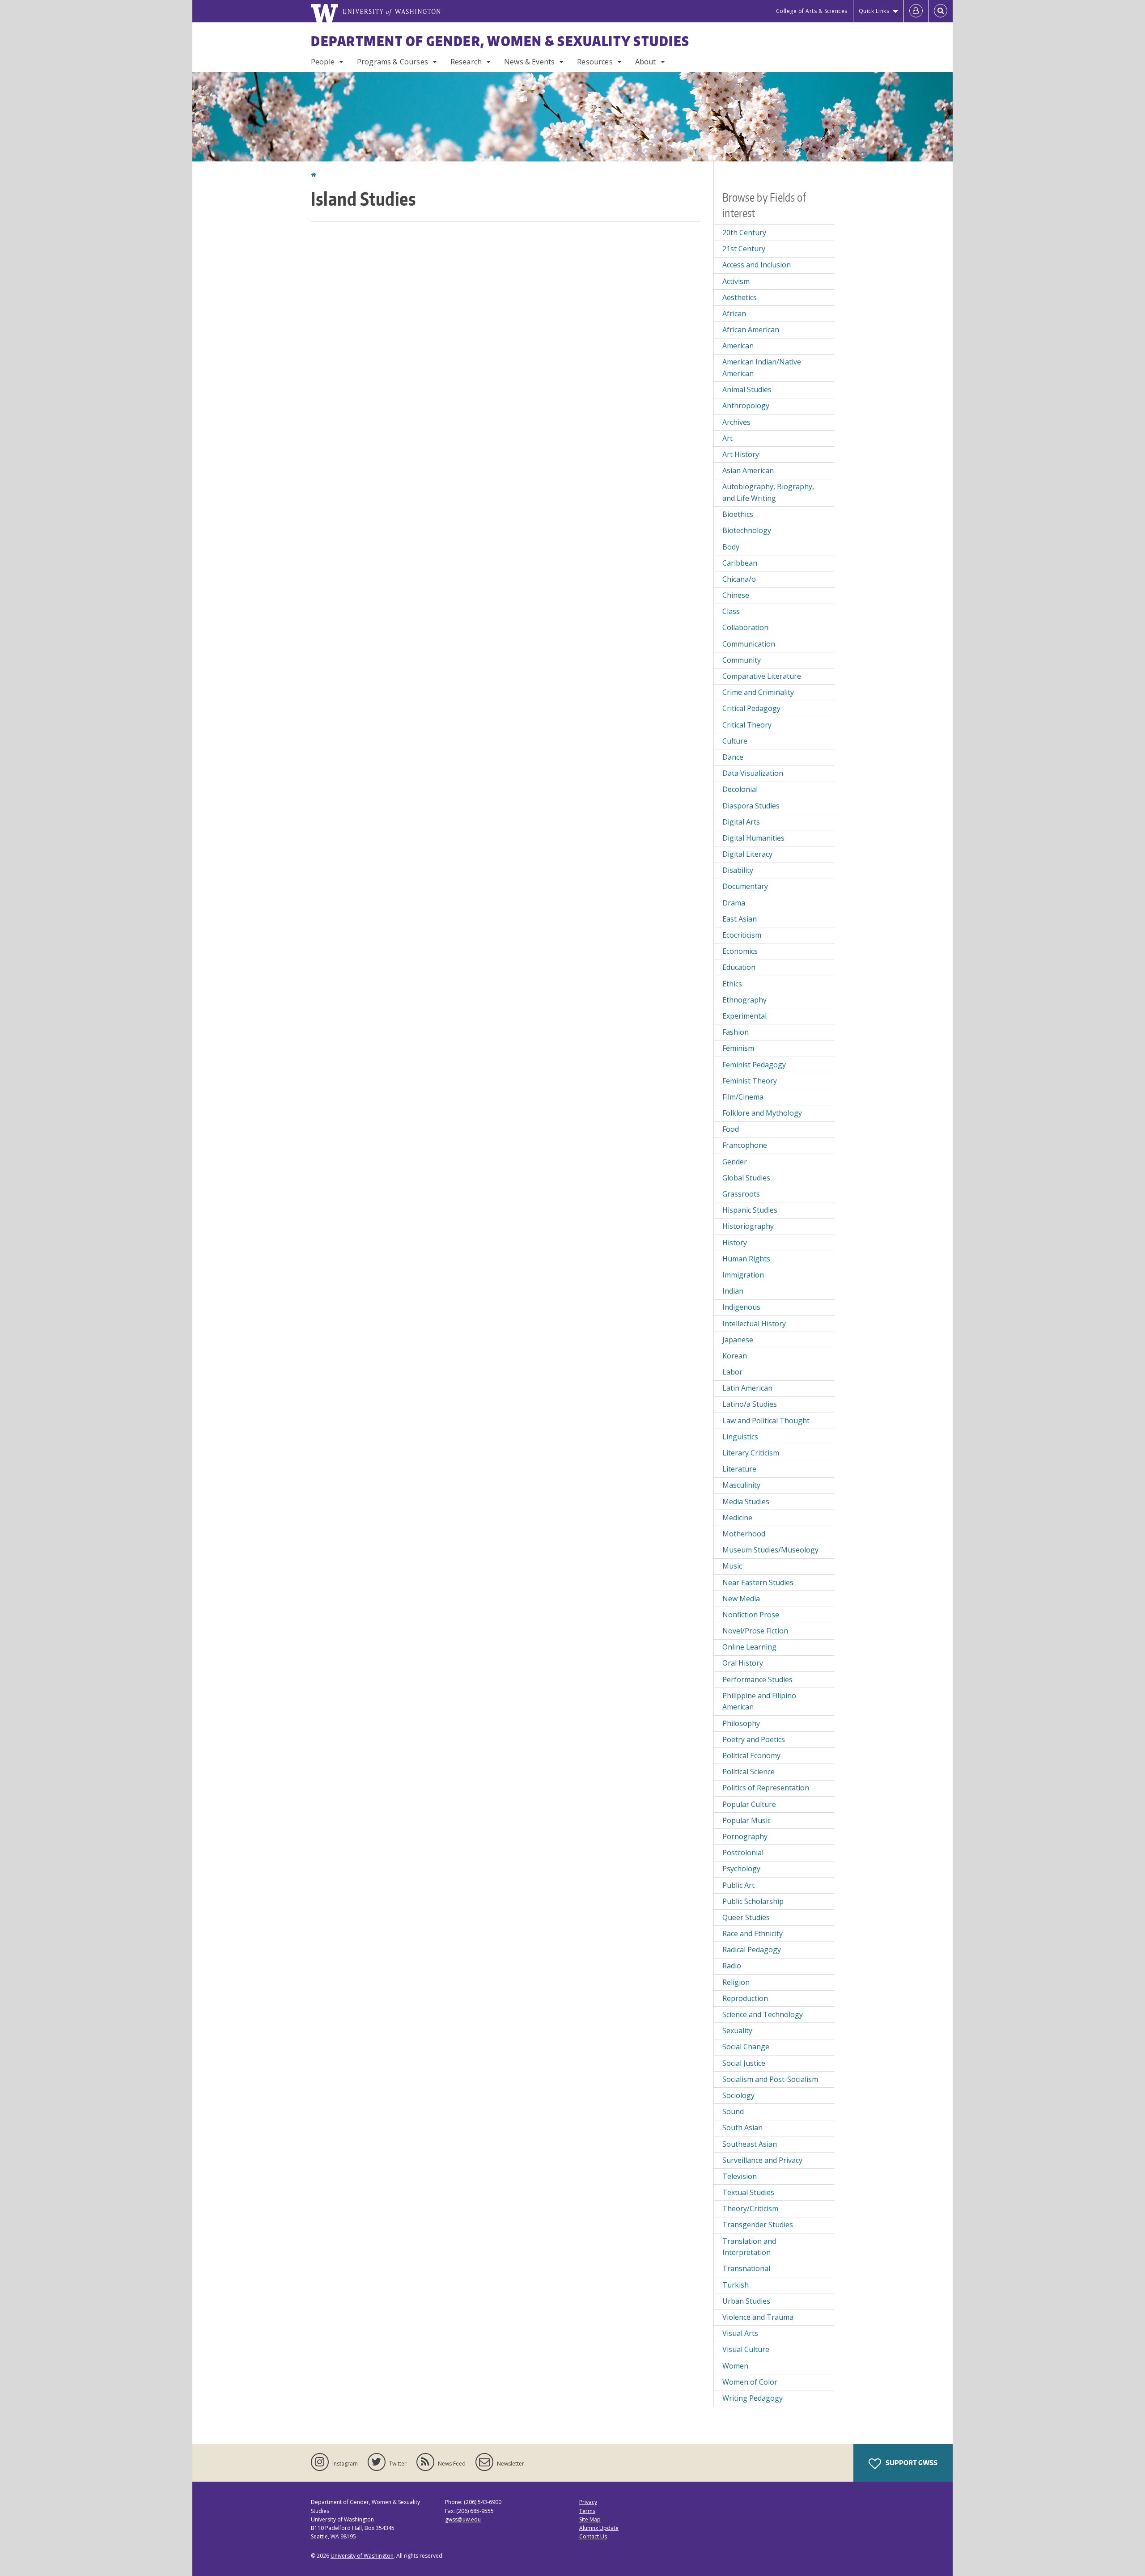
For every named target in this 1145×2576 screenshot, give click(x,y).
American (738, 346)
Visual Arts (740, 2333)
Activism (736, 281)
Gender (735, 1162)
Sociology (738, 2095)
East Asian (740, 919)
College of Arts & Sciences (812, 11)
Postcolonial (743, 1853)
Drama (734, 903)
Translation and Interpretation (749, 2247)
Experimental (744, 1016)
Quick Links (874, 11)
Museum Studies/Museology (770, 1550)
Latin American (747, 1388)
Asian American (748, 470)
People (323, 62)
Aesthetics (740, 297)
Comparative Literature (762, 676)
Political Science (748, 1772)
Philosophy (741, 1723)
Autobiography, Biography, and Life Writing (768, 492)
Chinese (736, 595)
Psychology (741, 1869)
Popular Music (746, 1820)
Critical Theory (747, 725)
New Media (741, 1599)
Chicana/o (739, 579)
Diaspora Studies (751, 806)
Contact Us (593, 2536)
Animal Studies (747, 389)
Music (732, 1566)
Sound (733, 2111)
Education (739, 967)
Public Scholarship (753, 1901)
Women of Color (750, 2382)
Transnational (746, 2268)
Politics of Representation (766, 1788)
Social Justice (744, 2063)
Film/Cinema (743, 1097)
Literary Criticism (751, 1453)
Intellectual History (754, 1324)
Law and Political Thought (766, 1421)
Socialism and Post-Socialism (770, 2079)
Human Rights (746, 1259)
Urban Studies (746, 2301)
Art (727, 438)
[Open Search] (941, 11)
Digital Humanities (753, 838)
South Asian (742, 2128)
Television (740, 2176)
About (646, 62)
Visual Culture (746, 2349)
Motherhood (744, 1534)
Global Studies (746, 1178)
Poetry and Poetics (754, 1739)
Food (731, 1129)
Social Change (746, 2047)
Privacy (588, 2502)
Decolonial (740, 789)
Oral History (743, 1663)
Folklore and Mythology (762, 1113)
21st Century (744, 249)
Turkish (736, 2285)
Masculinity (741, 1485)
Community (742, 660)
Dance (733, 757)
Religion (736, 1982)
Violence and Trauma (758, 2317)
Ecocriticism (742, 935)
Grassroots (741, 1194)
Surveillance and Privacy (762, 2160)
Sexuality (737, 2030)
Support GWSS (911, 2463)
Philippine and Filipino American (759, 1701)
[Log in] (916, 11)
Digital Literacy (747, 854)
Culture (735, 741)
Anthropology (746, 406)
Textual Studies (748, 2192)
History (735, 1243)
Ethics (732, 984)
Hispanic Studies (750, 1210)
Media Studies (746, 1502)
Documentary (745, 886)
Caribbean (740, 563)
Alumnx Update (599, 2528)
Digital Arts (741, 822)
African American (751, 330)
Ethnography (744, 1000)
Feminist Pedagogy (754, 1065)
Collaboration (745, 627)
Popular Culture (749, 1804)
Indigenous (741, 1307)
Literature (739, 1469)
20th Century (744, 233)
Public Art (738, 1885)
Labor (732, 1372)
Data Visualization (753, 773)
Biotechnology (747, 530)
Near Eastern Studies (758, 1582)
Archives (736, 422)
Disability (738, 870)
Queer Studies (746, 1917)
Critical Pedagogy (751, 708)
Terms (587, 2511)
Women (735, 2366)
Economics (740, 951)
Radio (732, 1966)
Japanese (738, 1340)
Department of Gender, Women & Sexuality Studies (500, 41)
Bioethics (738, 514)
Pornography (745, 1836)
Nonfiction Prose (751, 1615)
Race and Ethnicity (753, 1933)
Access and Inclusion (757, 265)
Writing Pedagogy (753, 2398)
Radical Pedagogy (752, 1950)
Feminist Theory (750, 1081)
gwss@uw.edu (463, 2519)
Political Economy (751, 1755)
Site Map (590, 2519)
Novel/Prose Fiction (755, 1631)
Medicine (737, 1518)
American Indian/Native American (762, 368)
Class (731, 611)
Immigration (743, 1275)
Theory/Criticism (750, 2208)
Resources (595, 62)
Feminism (738, 1048)
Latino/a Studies (750, 1404)
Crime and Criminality (758, 692)
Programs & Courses (392, 62)
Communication (749, 644)
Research (466, 62)
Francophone (745, 1145)
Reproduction (745, 1998)
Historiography (748, 1226)
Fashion (736, 1032)
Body (731, 547)
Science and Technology (763, 2014)
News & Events (529, 62)
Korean (735, 1356)
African (734, 313)
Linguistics (740, 1437)
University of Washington (362, 2556)
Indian (733, 1291)
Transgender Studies (758, 2225)
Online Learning (749, 1647)
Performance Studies (757, 1679)
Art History (741, 454)
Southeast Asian (750, 2144)
